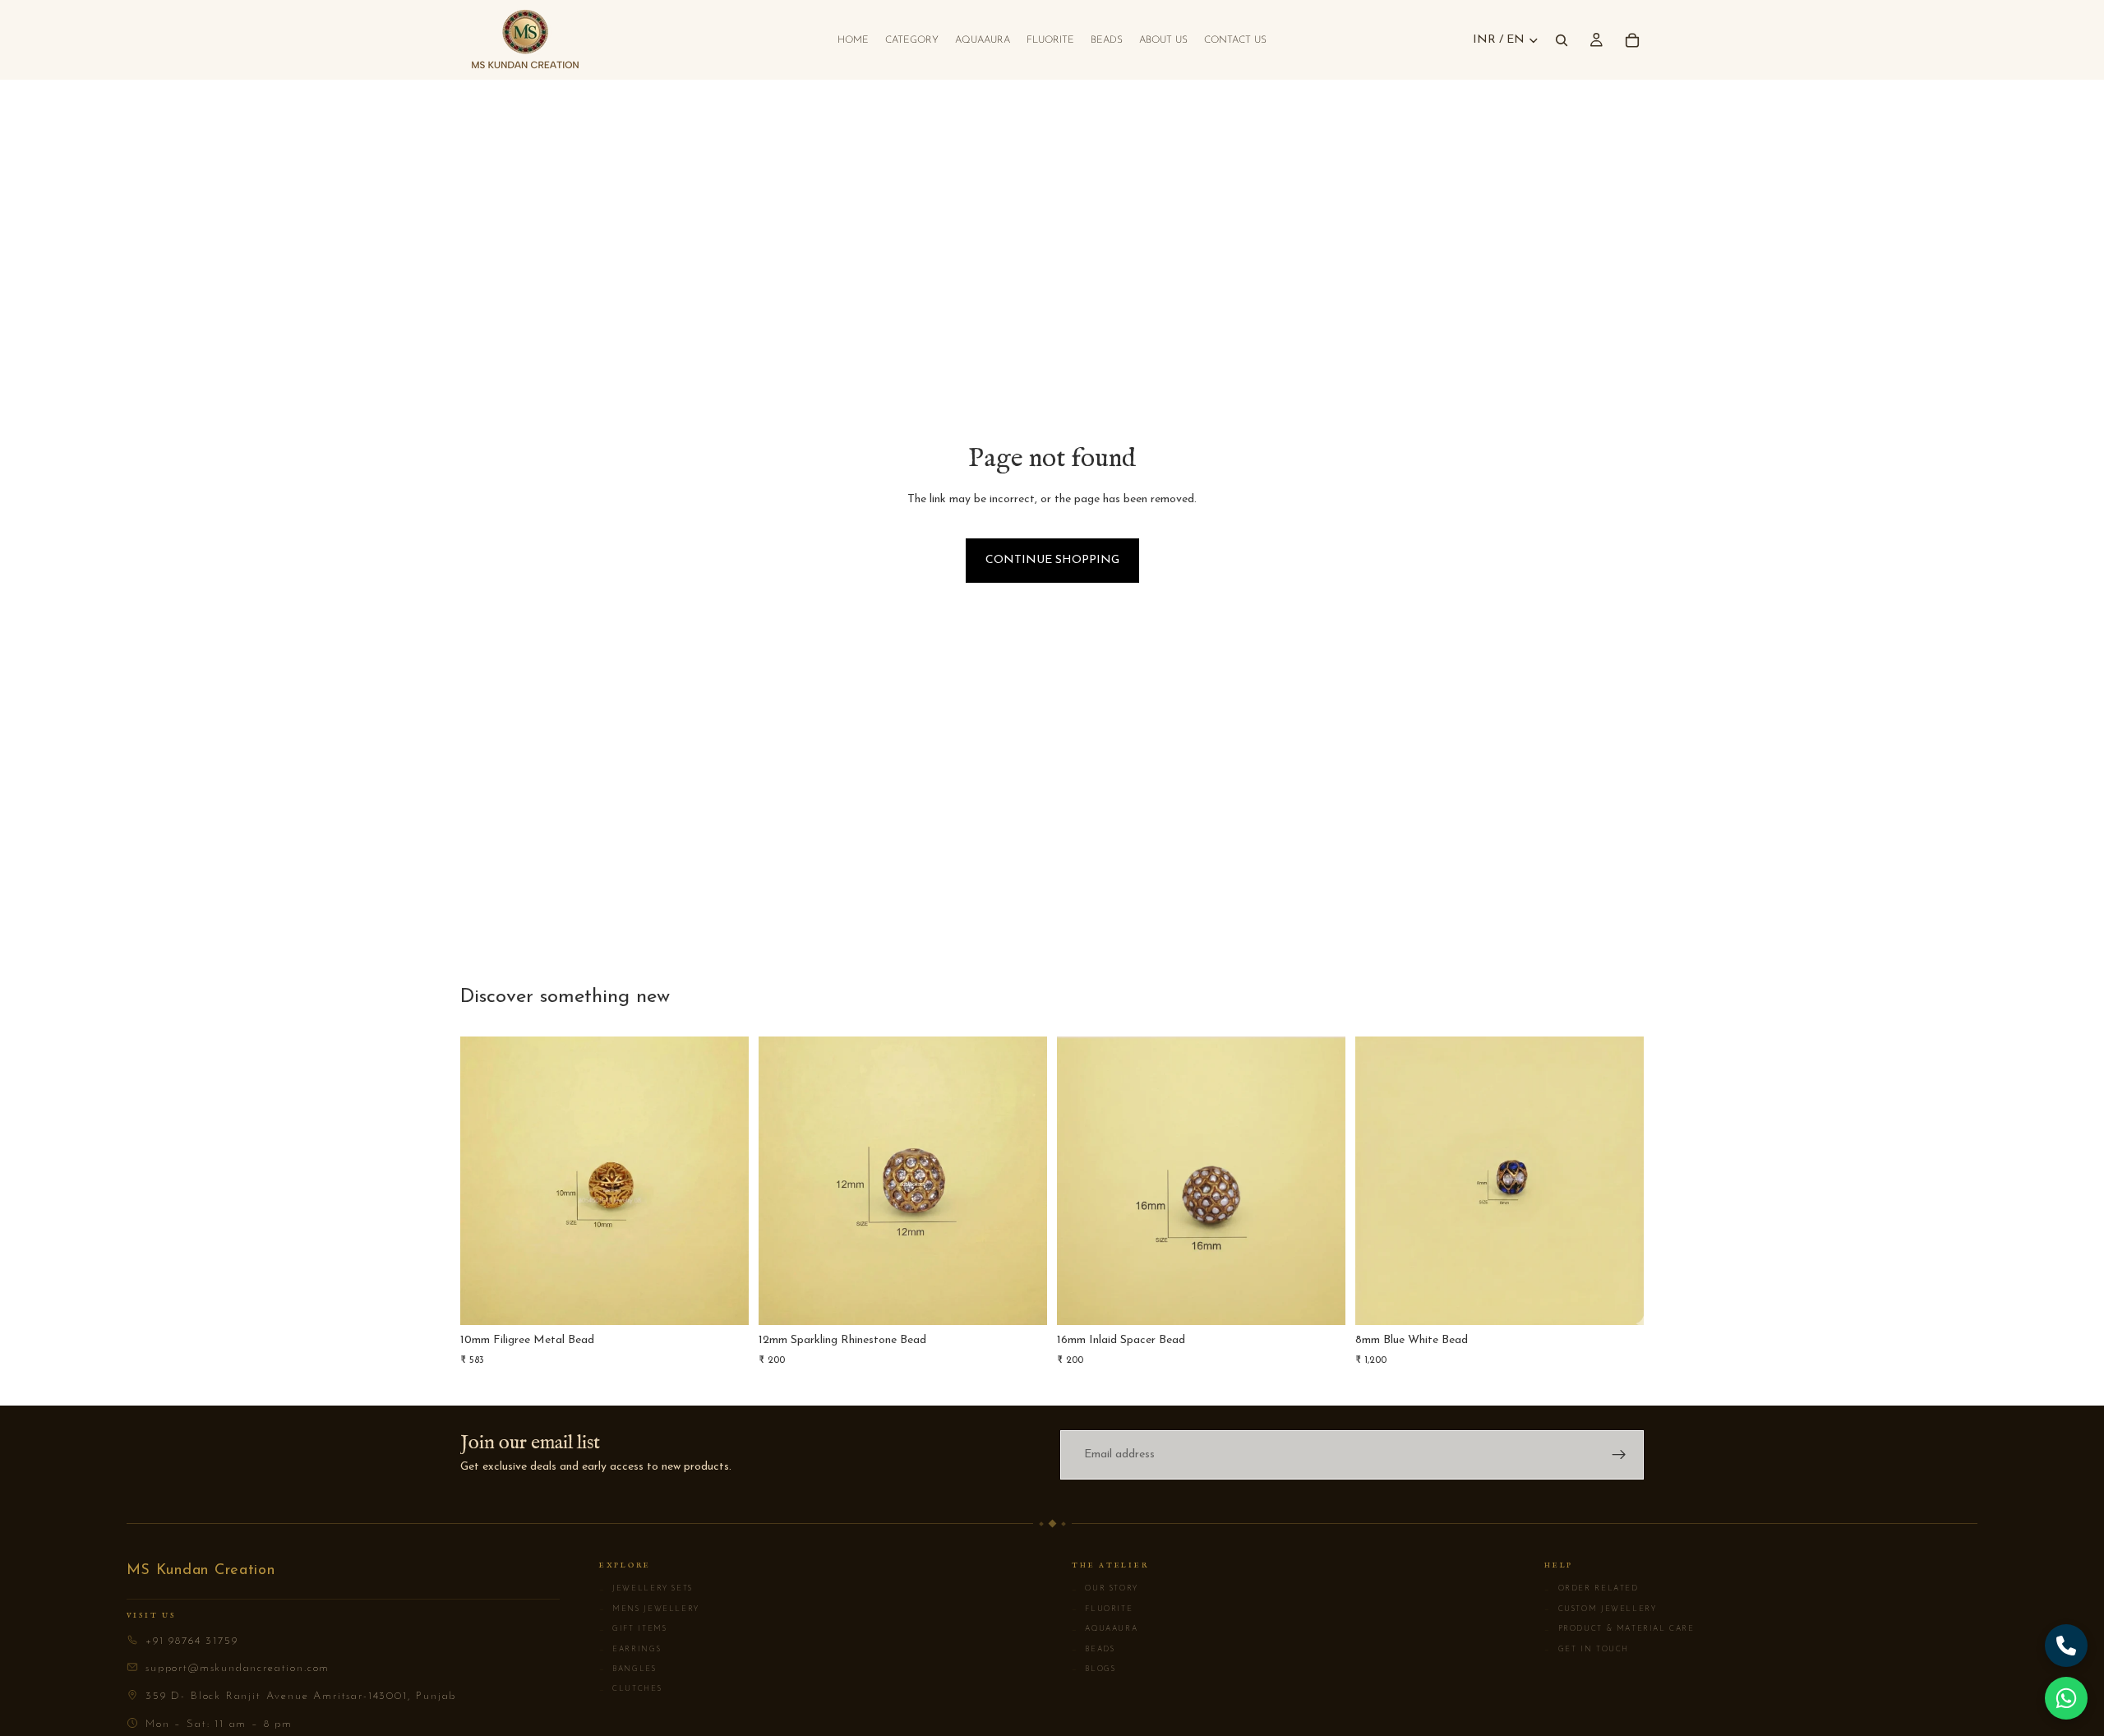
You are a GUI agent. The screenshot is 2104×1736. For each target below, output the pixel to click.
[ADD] (723, 1300)
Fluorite (1102, 1609)
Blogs (1094, 1669)
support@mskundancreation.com (238, 1668)
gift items (633, 1629)
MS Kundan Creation (201, 1571)
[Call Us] (2066, 1646)
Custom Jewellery (1600, 1609)
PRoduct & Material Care (1620, 1629)
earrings (630, 1650)
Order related (1591, 1589)
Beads (1094, 1650)
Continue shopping (1052, 560)
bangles (628, 1669)
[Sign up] (1619, 1455)
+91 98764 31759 (191, 1641)
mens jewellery (649, 1609)
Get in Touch (1587, 1650)
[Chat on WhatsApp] (2066, 1698)
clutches (630, 1689)
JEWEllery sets (646, 1589)
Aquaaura (1105, 1629)
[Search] (1562, 40)
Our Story (1105, 1589)
